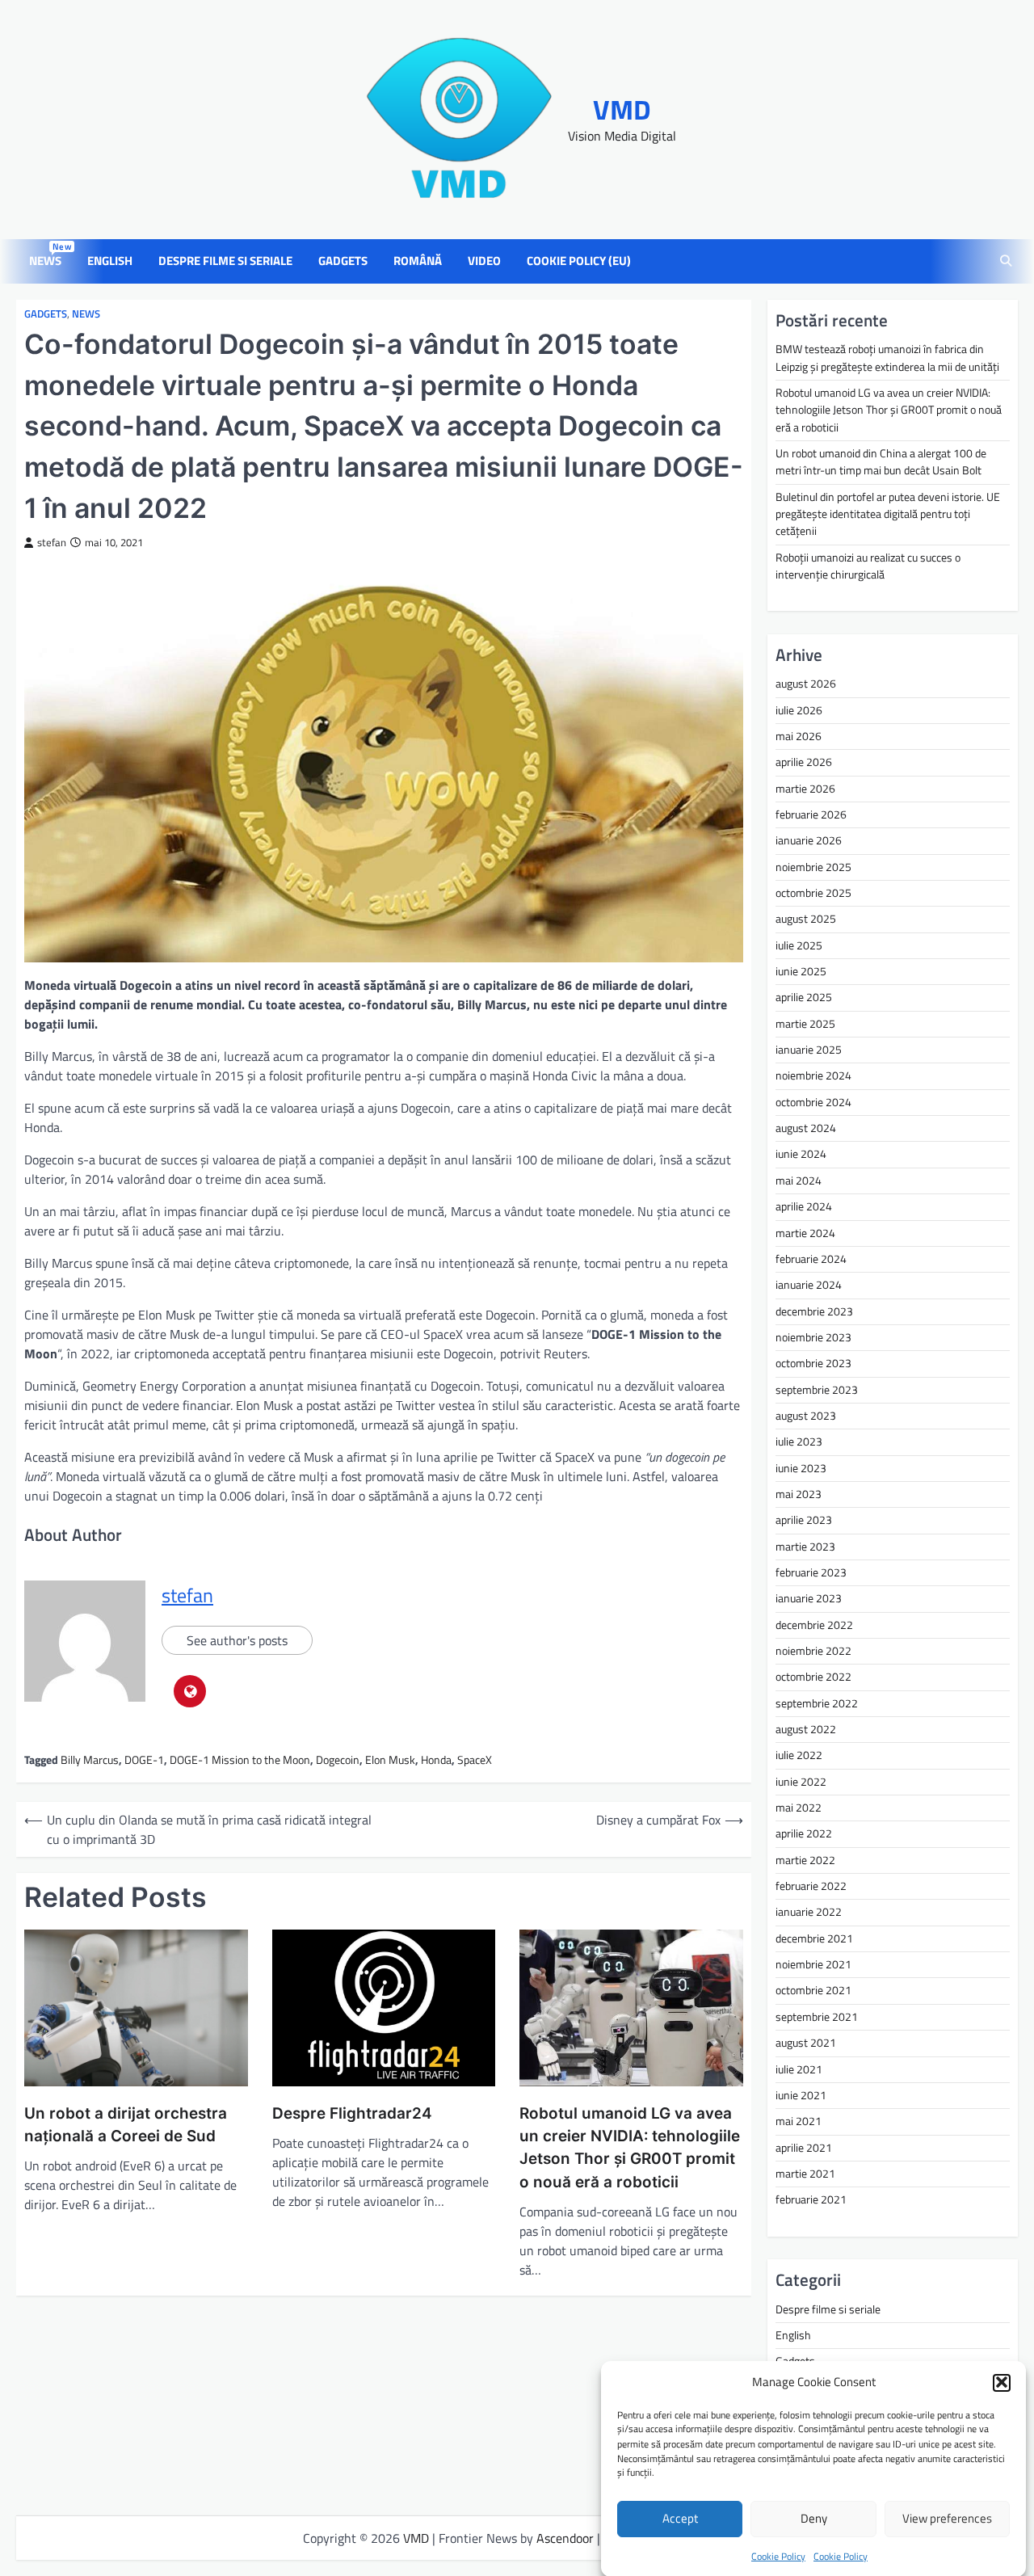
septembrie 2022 (817, 1703)
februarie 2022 (811, 1886)
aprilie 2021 (804, 2148)
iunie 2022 (801, 1782)
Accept (680, 2518)
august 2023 (806, 1416)
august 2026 (806, 684)
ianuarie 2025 (809, 1050)
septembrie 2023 (817, 1390)
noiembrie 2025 (813, 867)
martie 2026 (805, 789)
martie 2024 (805, 1233)
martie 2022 (805, 1860)
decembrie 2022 (814, 1625)
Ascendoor (565, 2538)
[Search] (1006, 262)
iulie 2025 (799, 945)
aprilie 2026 (804, 762)
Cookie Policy (778, 2555)
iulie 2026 (799, 710)
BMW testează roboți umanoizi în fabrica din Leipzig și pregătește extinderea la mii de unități (887, 358)
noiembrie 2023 (813, 1337)
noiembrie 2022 (813, 1651)
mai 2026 (799, 736)
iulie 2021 (799, 2069)
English (110, 261)
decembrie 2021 (814, 1938)
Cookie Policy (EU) (579, 261)
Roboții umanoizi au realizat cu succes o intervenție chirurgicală (868, 566)
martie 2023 (805, 1547)
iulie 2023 (799, 1442)
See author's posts (237, 1640)
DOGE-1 (144, 1760)
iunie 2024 (801, 1154)
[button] (1002, 2382)
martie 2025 (805, 1024)
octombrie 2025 (813, 893)
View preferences (947, 2518)
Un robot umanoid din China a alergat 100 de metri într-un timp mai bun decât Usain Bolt (881, 462)
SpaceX (475, 1760)
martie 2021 (805, 2174)
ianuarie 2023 (809, 1598)
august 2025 (806, 919)
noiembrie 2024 (813, 1075)
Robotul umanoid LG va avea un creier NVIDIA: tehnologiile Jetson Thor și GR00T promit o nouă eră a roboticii (630, 2148)
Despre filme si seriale (225, 261)
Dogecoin (338, 1760)
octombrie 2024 (813, 1102)
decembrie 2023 (814, 1311)
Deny (814, 2518)
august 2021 (806, 2043)
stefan (52, 543)
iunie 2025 (801, 971)
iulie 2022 (799, 1755)
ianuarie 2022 (809, 1912)
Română (418, 261)
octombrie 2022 (813, 1677)
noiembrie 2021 (813, 1964)
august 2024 (806, 1128)
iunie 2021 (801, 2095)
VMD (622, 109)
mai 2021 (799, 2121)
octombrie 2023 (813, 1363)
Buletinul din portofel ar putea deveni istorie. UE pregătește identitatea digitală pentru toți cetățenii (888, 514)
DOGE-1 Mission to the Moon (240, 1760)
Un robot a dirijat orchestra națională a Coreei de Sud (126, 2125)
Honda (436, 1760)
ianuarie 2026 (809, 840)
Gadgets (343, 261)
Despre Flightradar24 (352, 2113)
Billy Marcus (90, 1760)
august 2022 (806, 1729)
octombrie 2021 (813, 1990)
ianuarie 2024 (809, 1285)
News (48, 261)
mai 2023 (799, 1494)
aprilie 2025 (804, 997)
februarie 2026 (811, 814)
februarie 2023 (811, 1572)
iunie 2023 (801, 1468)
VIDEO (484, 261)
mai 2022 (799, 1808)
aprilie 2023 (804, 1520)
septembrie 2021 (817, 2017)
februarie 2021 (811, 2199)
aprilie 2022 (804, 1833)
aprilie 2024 (804, 1206)
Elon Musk (390, 1760)
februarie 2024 (811, 1259)
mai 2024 (799, 1181)
